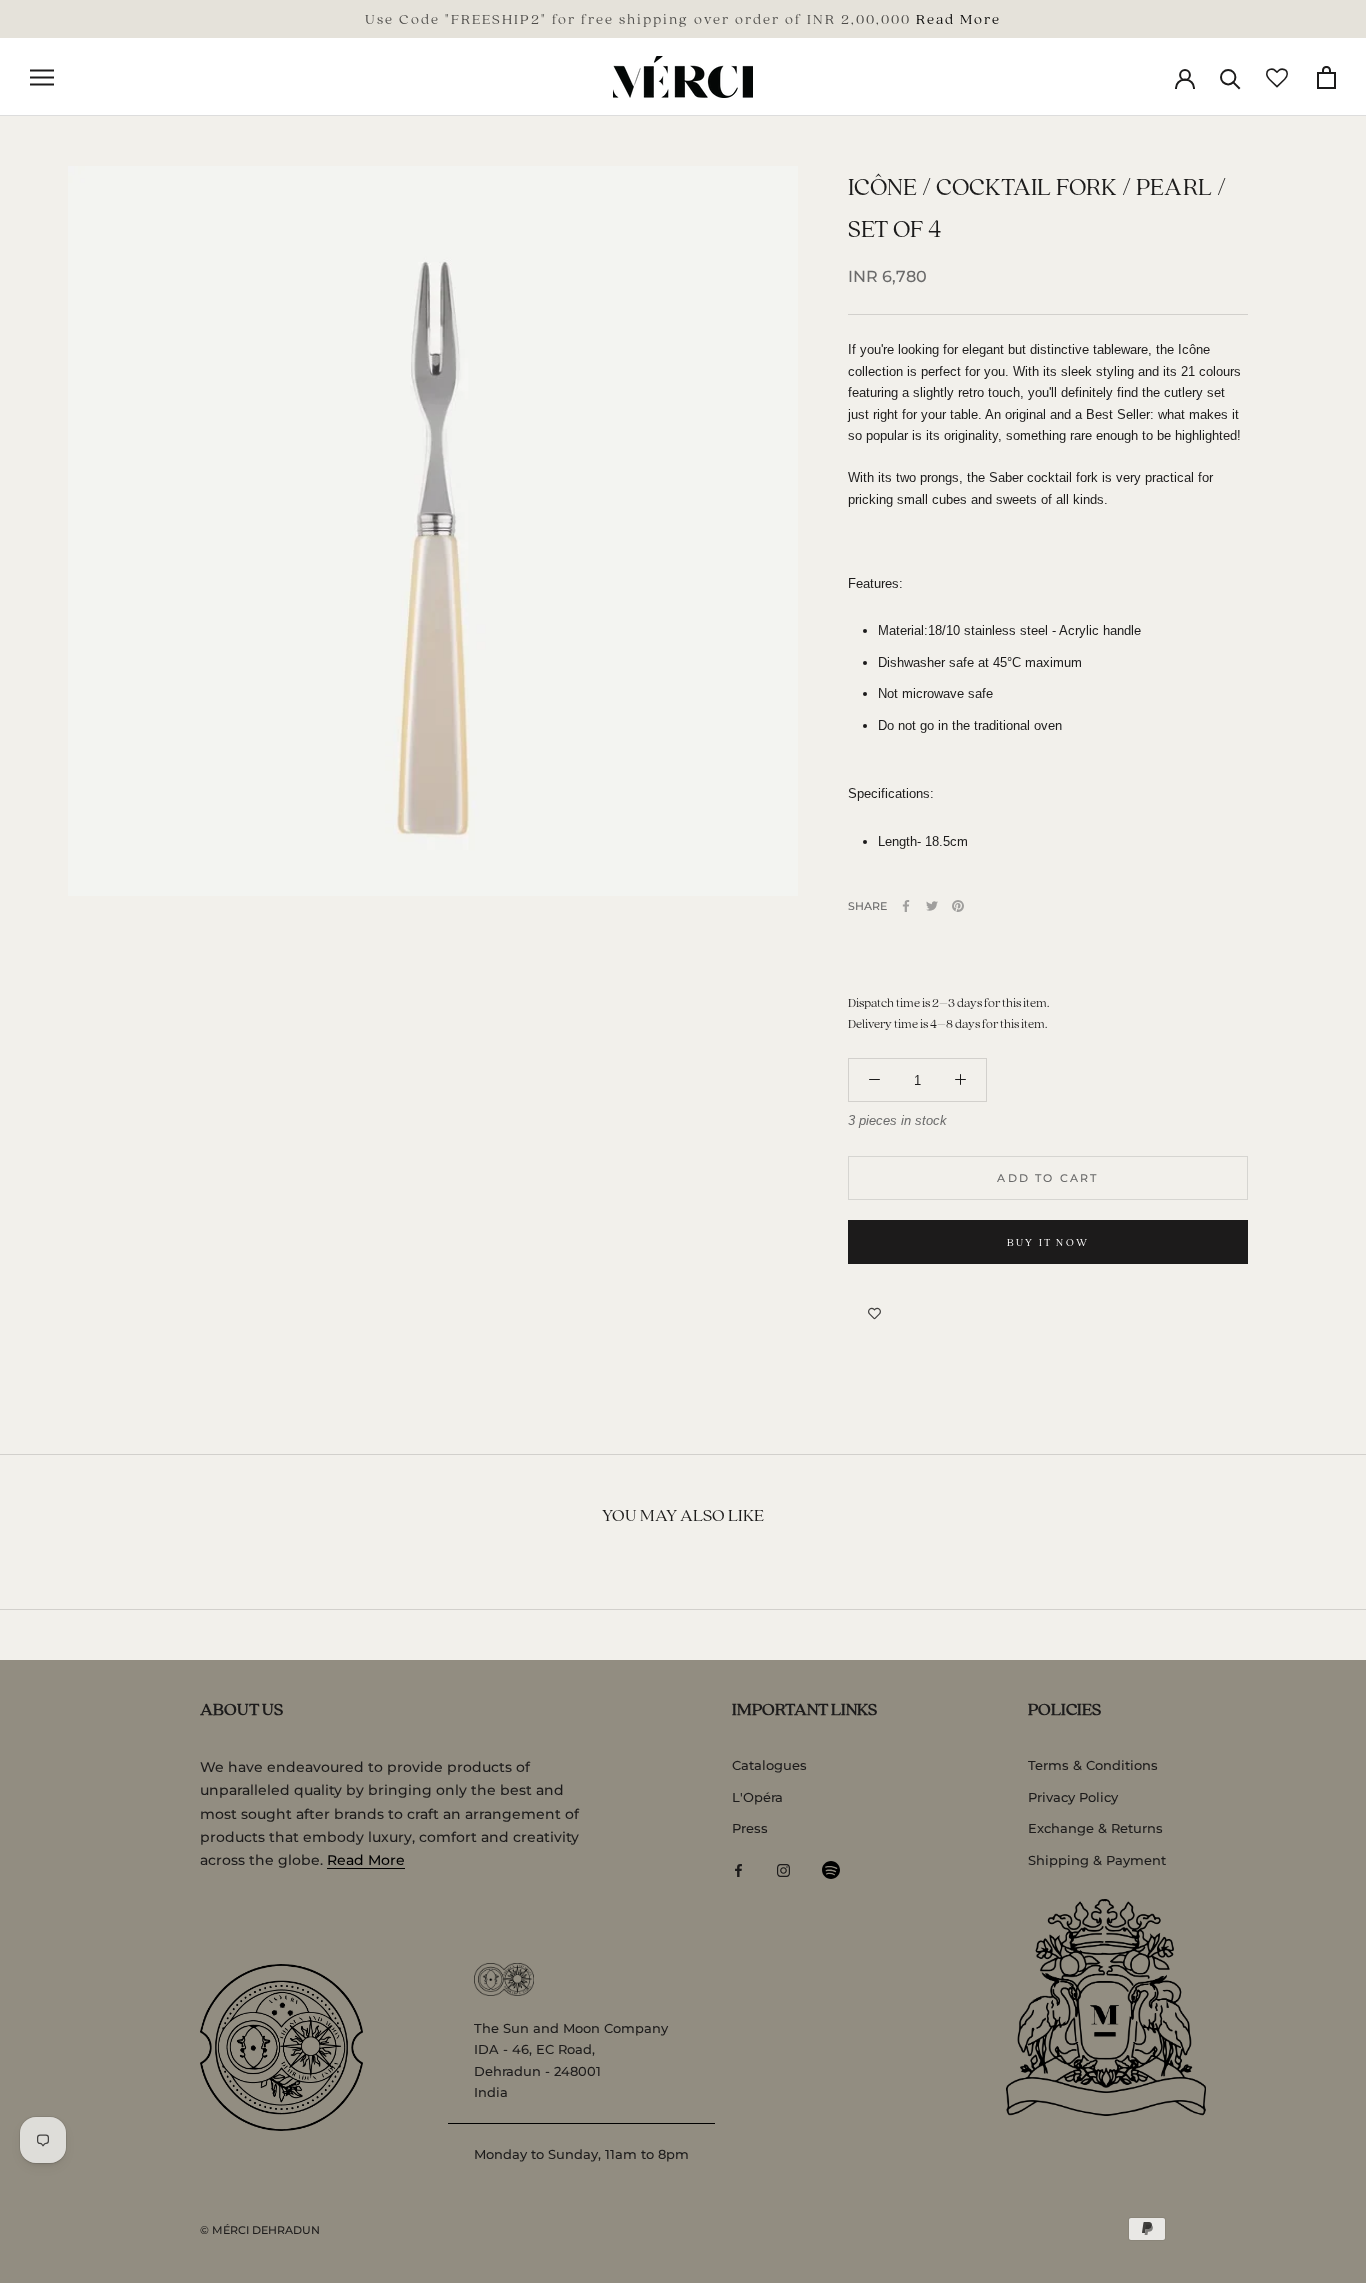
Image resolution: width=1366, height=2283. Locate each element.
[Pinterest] (958, 906)
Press (750, 1828)
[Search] (1230, 77)
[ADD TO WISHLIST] (874, 1314)
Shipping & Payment (1097, 1860)
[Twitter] (932, 906)
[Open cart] (1326, 77)
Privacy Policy (1073, 1797)
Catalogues (769, 1765)
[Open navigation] (42, 77)
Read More (958, 18)
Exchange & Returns (1095, 1828)
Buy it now (1048, 1242)
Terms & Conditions (1093, 1765)
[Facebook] (906, 906)
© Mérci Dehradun (260, 2230)
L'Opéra (757, 1797)
